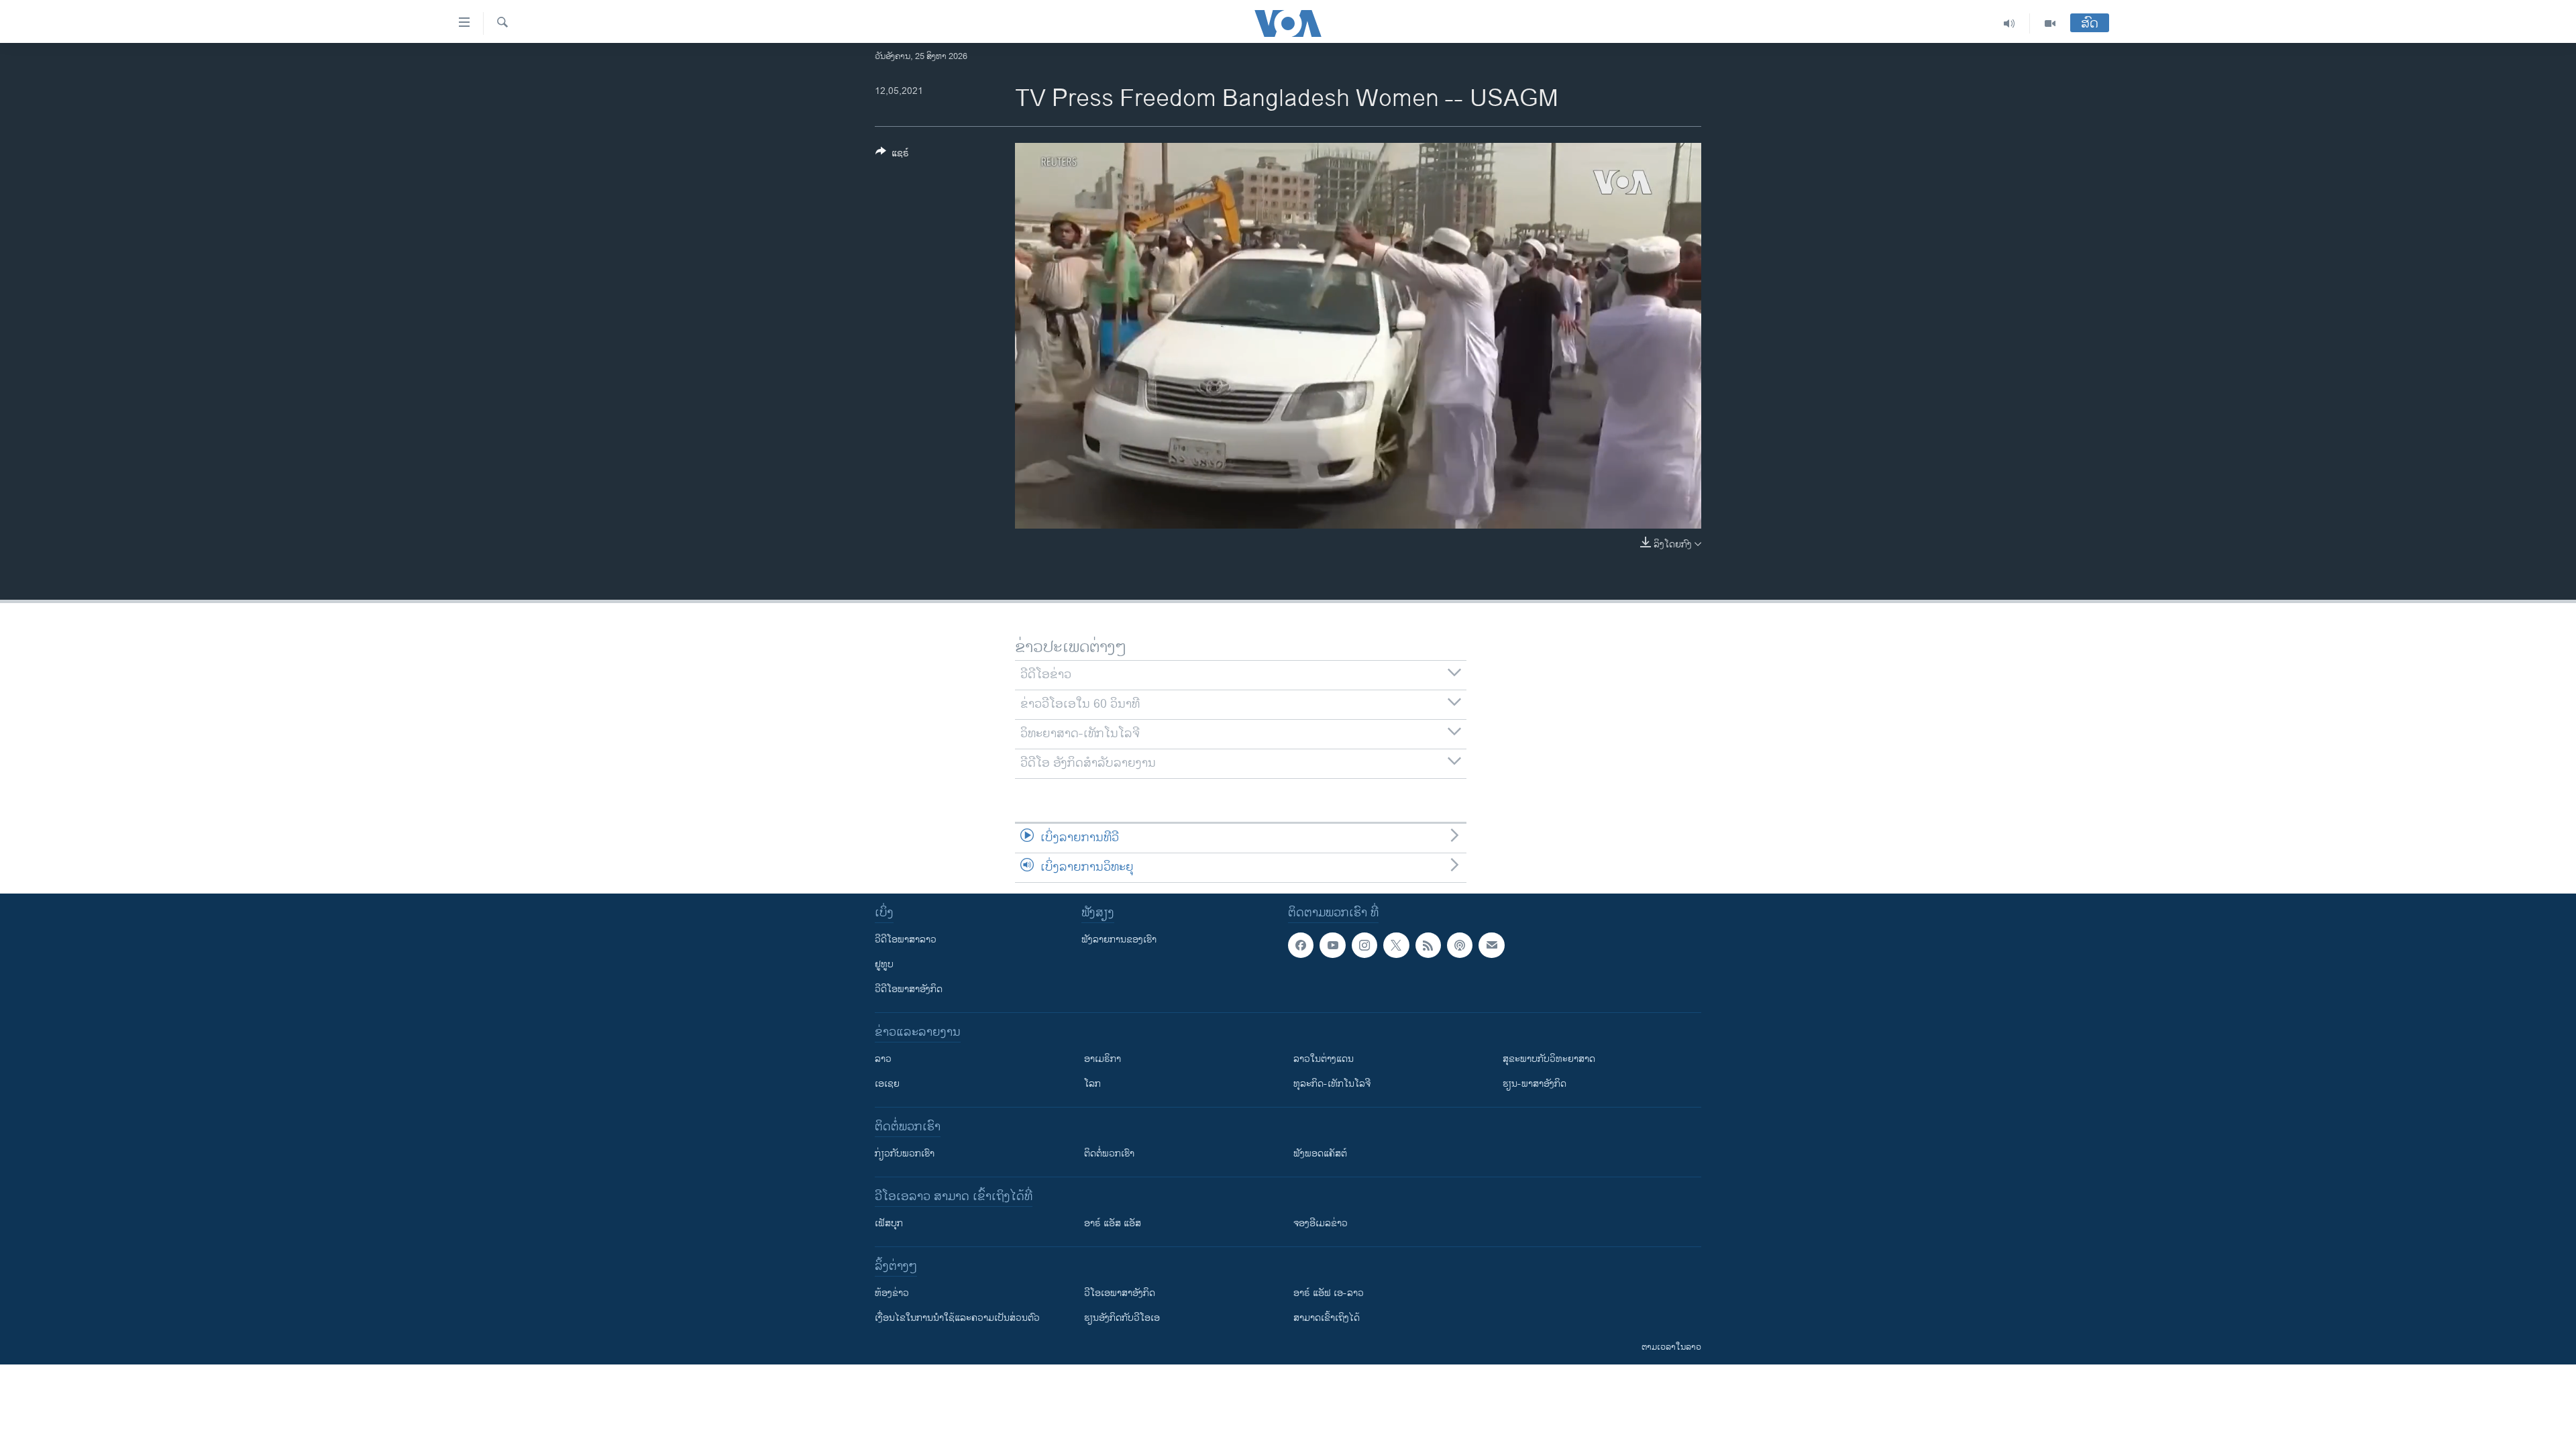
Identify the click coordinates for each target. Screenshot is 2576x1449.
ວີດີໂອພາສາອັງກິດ (909, 989)
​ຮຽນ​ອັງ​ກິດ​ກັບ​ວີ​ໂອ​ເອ (1122, 1318)
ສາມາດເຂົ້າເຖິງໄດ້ (1327, 1318)
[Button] (892, 155)
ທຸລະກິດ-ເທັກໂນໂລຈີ (1332, 1084)
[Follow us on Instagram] (1364, 945)
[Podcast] (1460, 945)
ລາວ (883, 1059)
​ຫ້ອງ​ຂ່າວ (892, 1293)
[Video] (2050, 23)
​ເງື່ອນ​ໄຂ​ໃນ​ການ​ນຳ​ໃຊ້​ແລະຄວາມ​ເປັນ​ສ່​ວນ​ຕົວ (957, 1318)
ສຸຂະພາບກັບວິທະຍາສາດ (1549, 1059)
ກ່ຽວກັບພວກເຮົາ (905, 1153)
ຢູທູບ (884, 964)
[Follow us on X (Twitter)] (1396, 945)
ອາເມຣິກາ (1103, 1059)
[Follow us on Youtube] (1332, 945)
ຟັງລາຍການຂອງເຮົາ (1119, 940)
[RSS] (1428, 945)
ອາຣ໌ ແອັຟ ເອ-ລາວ (1329, 1293)
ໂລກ (1092, 1084)
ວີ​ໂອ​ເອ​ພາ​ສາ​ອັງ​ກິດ (1120, 1293)
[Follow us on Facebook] (1301, 945)
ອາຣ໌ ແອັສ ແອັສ (1113, 1223)
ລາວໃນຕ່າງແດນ (1324, 1059)
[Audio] (2009, 23)
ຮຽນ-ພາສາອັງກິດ (1535, 1084)
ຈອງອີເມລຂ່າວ (1321, 1223)
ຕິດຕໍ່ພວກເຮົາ (1109, 1153)
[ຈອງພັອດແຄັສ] (1491, 945)
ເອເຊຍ (887, 1084)
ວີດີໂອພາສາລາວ (906, 940)
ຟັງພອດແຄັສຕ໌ (1320, 1153)
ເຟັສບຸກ (889, 1223)
